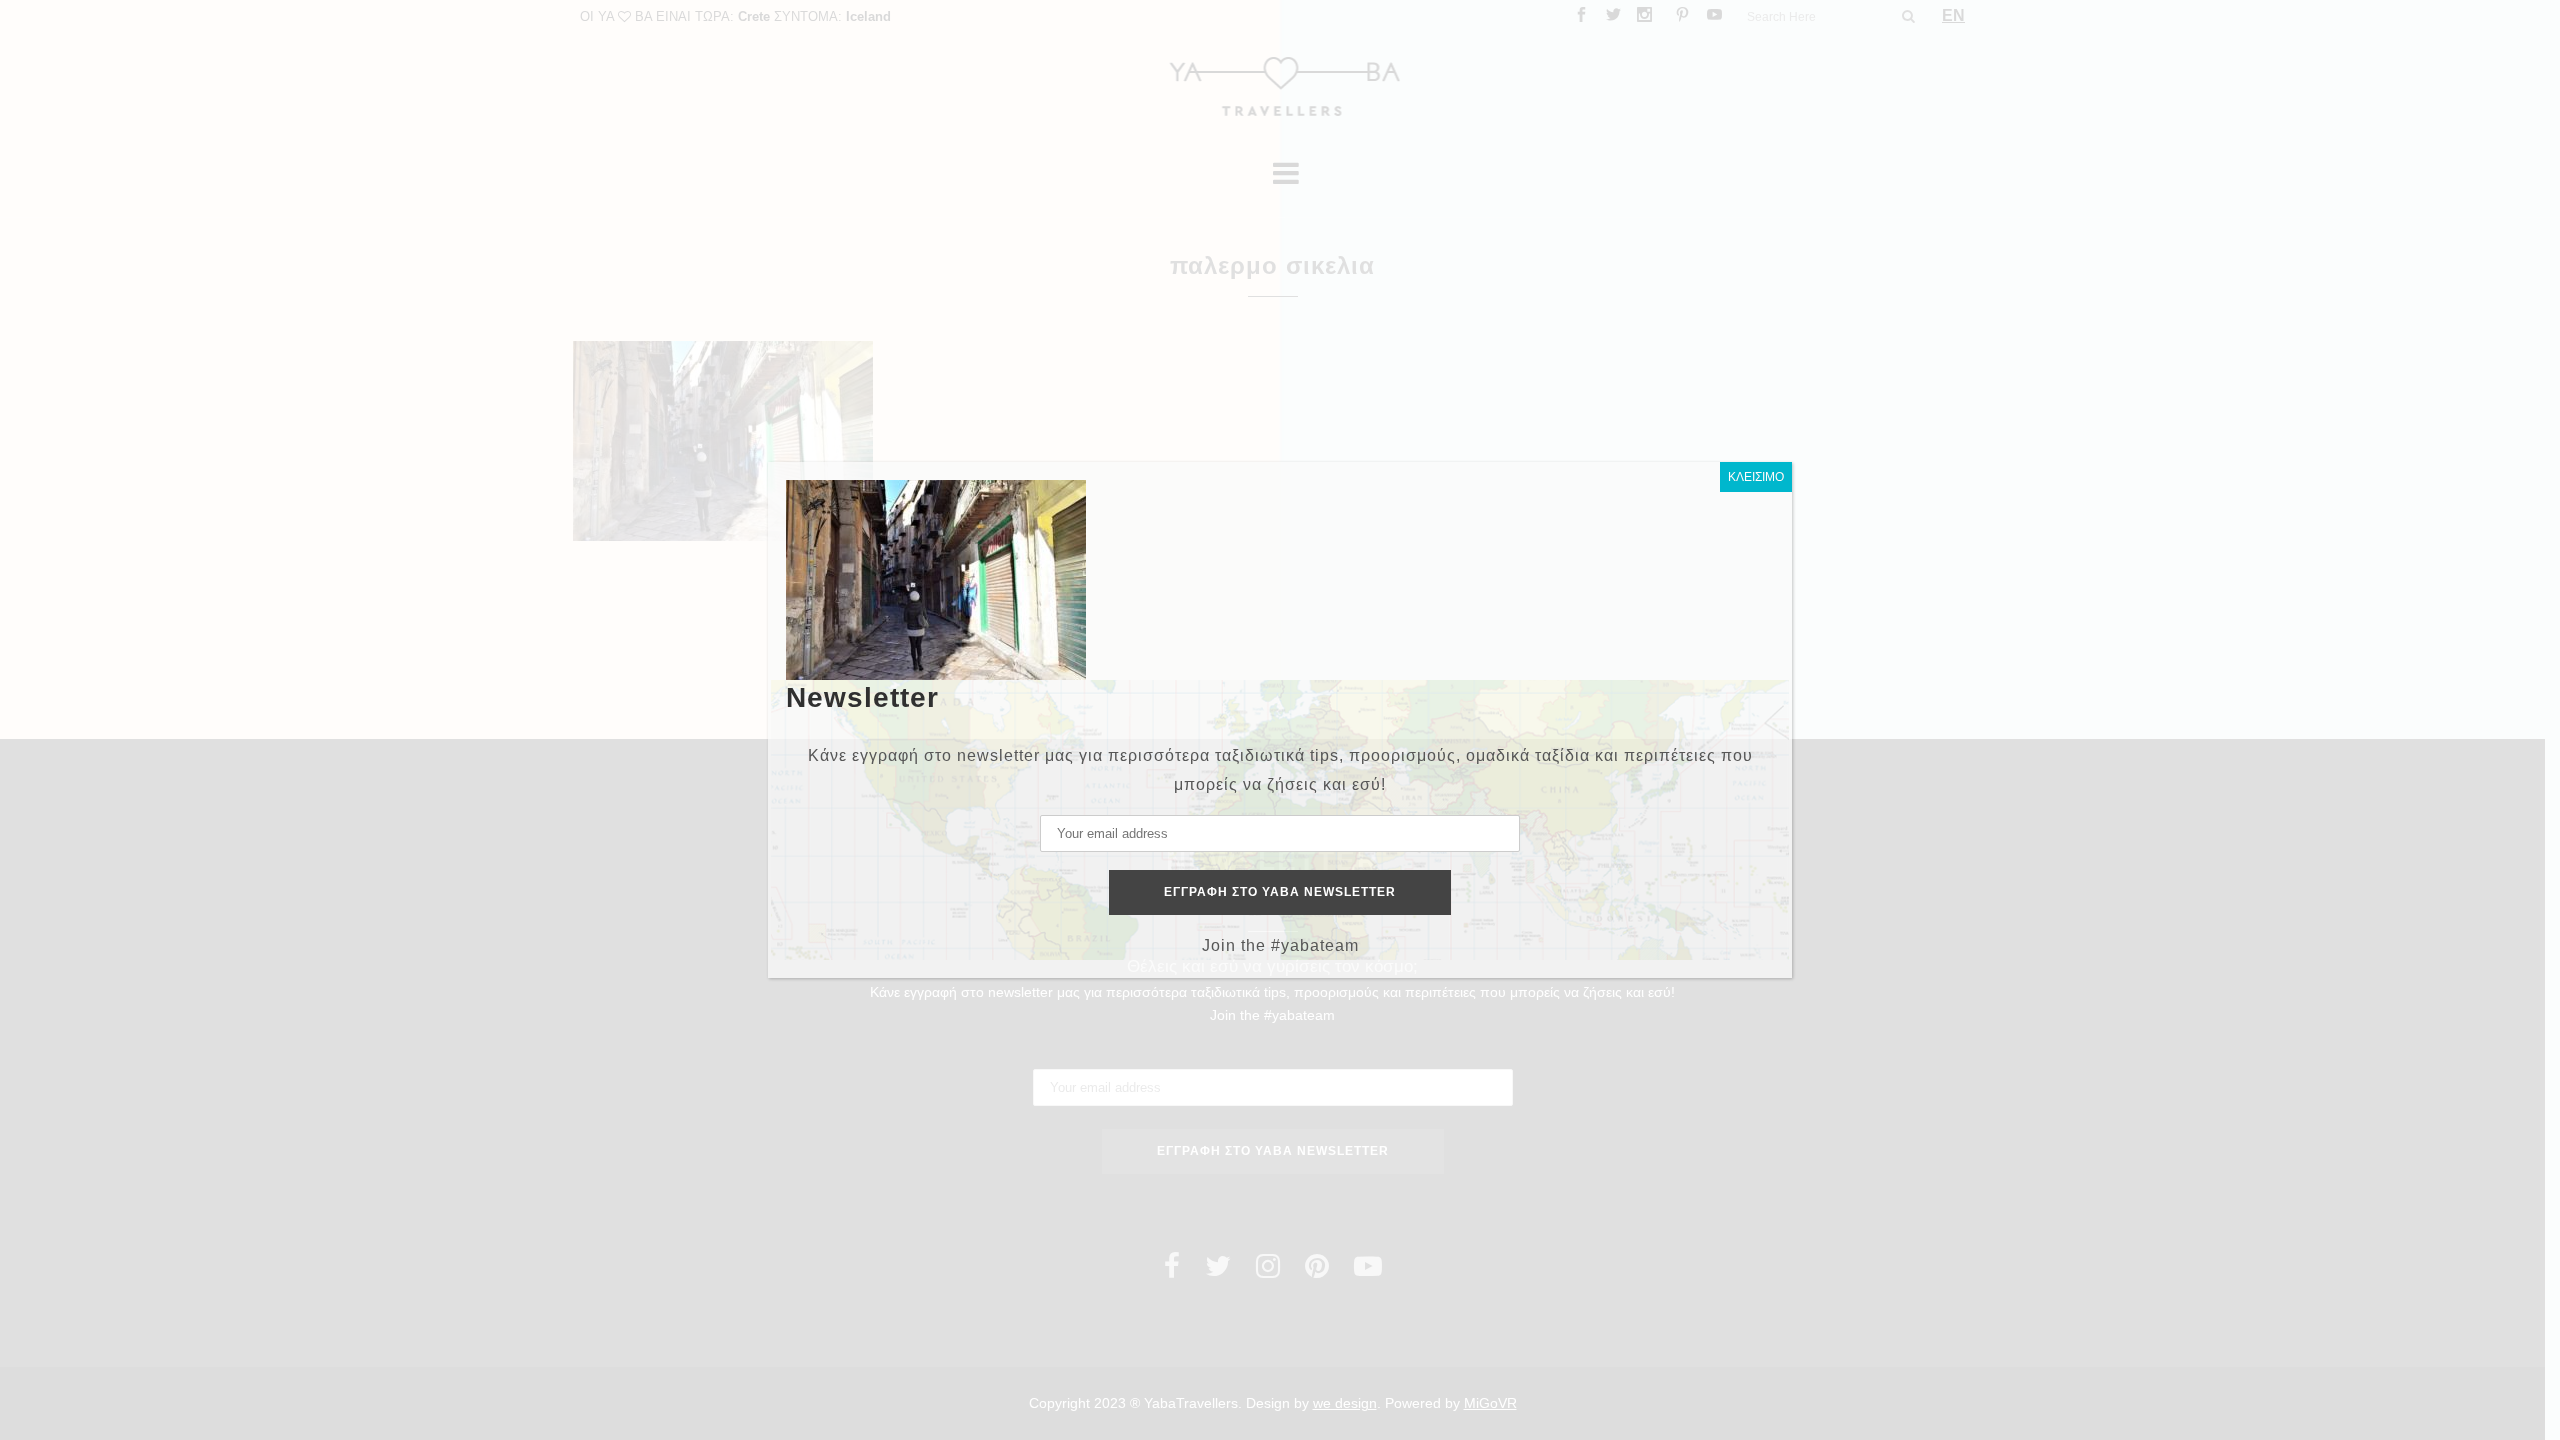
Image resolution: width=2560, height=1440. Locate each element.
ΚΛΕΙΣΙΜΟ (1756, 477)
